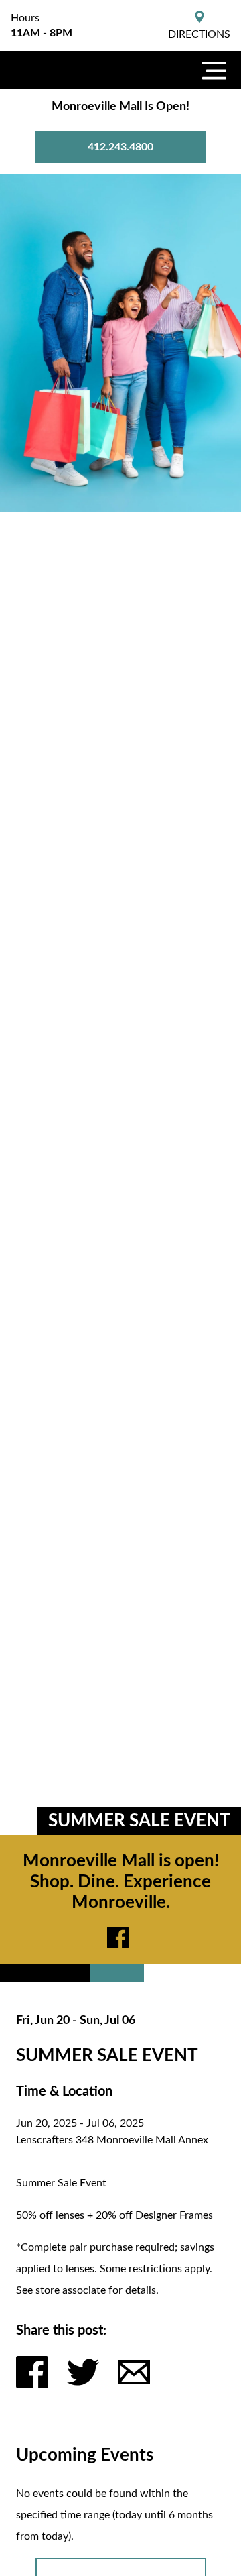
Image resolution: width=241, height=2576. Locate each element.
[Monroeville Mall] (67, 70)
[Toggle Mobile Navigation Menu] (214, 70)
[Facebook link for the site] (120, 1938)
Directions (199, 34)
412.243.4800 (120, 147)
